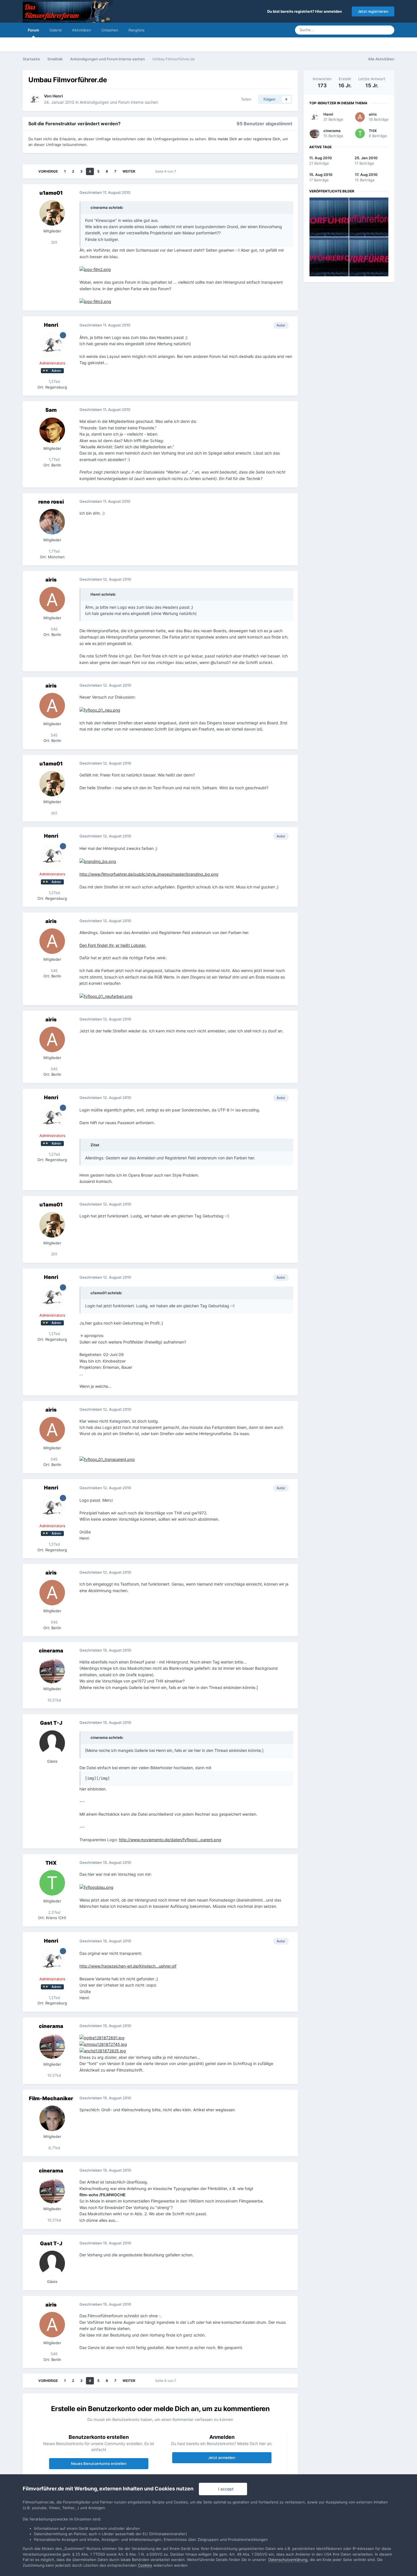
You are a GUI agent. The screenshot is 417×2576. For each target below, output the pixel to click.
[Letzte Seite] (143, 171)
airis (51, 580)
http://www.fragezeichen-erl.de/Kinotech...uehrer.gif (128, 1966)
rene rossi (51, 502)
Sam (51, 410)
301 (54, 242)
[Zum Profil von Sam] (52, 430)
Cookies (145, 2565)
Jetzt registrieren (373, 11)
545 (54, 629)
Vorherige (48, 171)
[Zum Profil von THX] (52, 1883)
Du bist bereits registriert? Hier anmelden (305, 11)
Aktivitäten (82, 30)
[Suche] (388, 30)
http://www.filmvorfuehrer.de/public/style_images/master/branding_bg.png (149, 874)
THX (51, 1863)
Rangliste (137, 30)
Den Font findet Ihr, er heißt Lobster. (113, 945)
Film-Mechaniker (51, 2098)
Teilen (245, 99)
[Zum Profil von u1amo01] (52, 213)
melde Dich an (230, 139)
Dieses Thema (363, 30)
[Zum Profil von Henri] (35, 99)
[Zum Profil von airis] (52, 600)
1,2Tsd (54, 381)
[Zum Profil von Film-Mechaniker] (52, 2118)
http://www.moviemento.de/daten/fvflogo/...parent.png (170, 1840)
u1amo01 (51, 193)
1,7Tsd (54, 459)
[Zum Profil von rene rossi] (52, 522)
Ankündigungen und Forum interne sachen (119, 102)
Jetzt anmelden (222, 2458)
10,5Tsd (54, 1700)
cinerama (51, 1651)
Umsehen (110, 30)
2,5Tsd (54, 1912)
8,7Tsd (54, 2148)
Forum (33, 30)
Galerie (56, 30)
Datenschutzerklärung (288, 2560)
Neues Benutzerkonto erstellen (99, 2463)
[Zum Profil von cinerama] (52, 1671)
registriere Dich (267, 139)
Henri (58, 96)
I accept (225, 2489)
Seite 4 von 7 (167, 171)
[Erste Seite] (30, 171)
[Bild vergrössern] (95, 269)
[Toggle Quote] (87, 207)
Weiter (129, 171)
